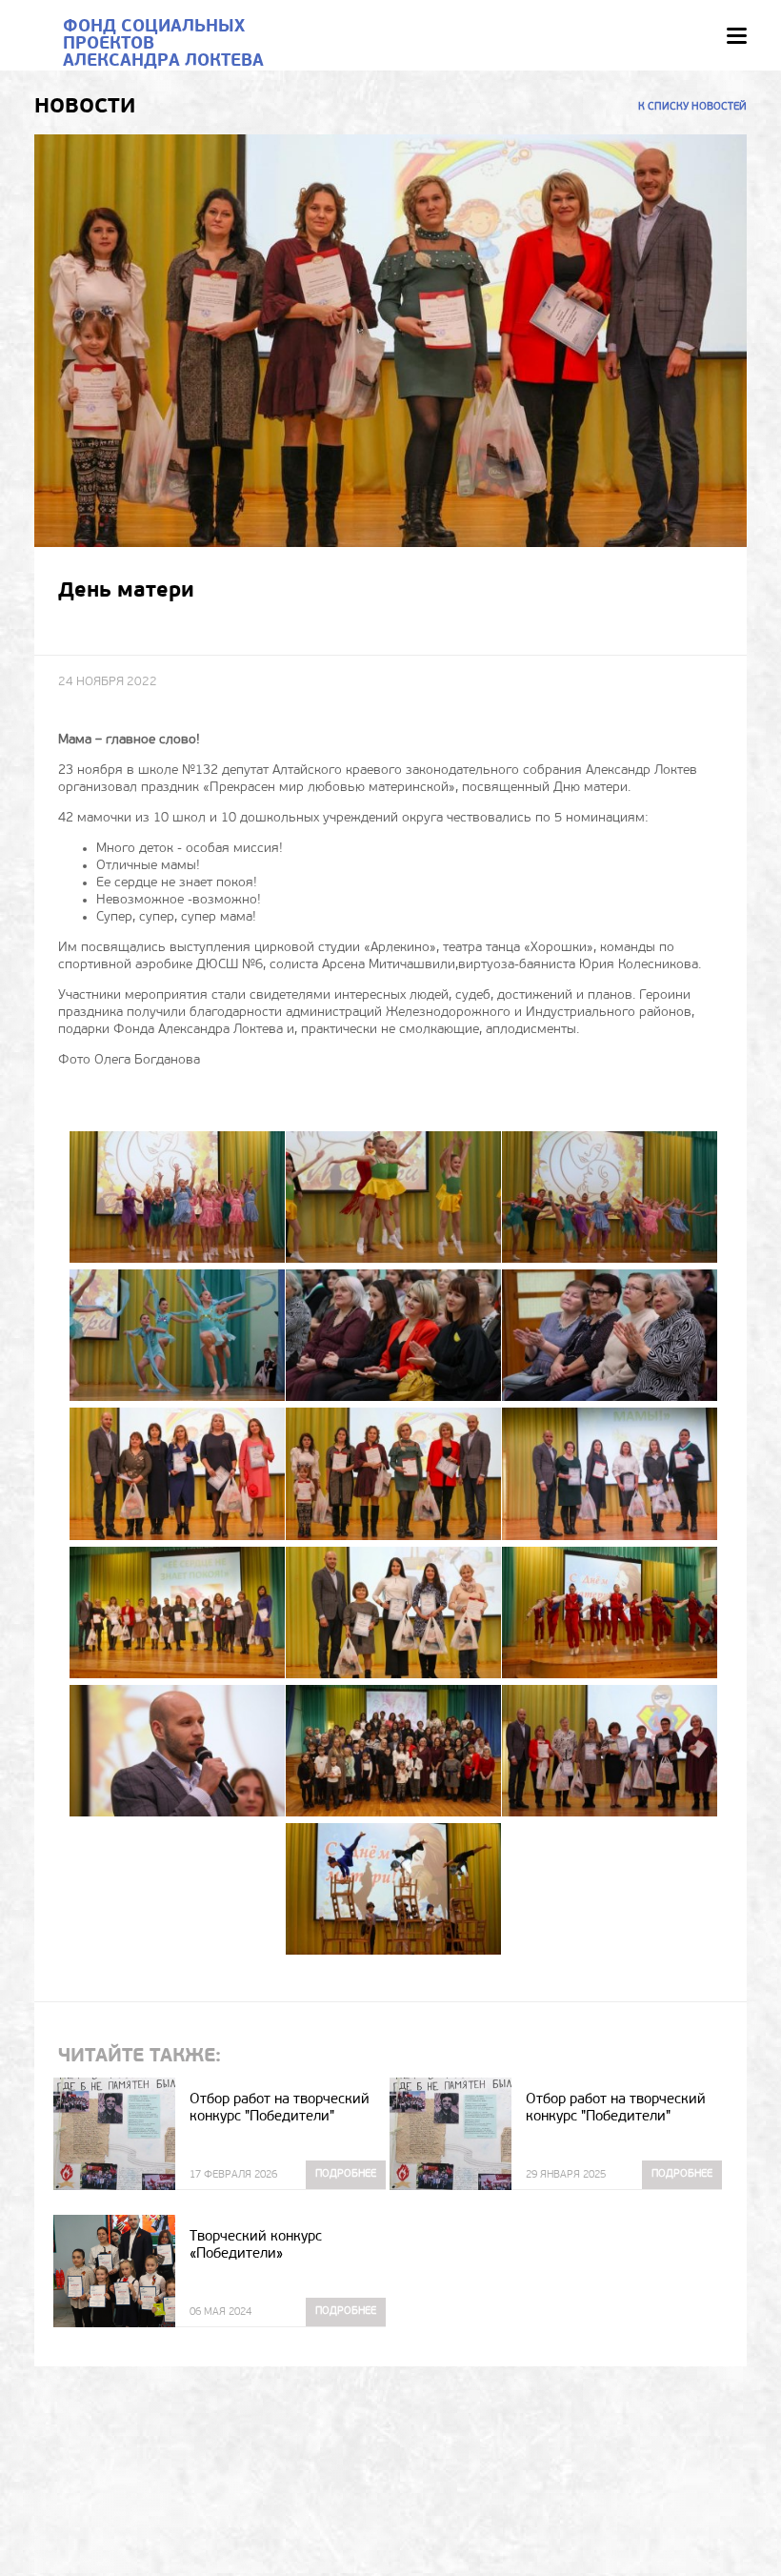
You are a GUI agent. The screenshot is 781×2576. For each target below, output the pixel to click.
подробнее (346, 2174)
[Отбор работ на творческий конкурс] (114, 2134)
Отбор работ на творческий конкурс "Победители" (280, 2109)
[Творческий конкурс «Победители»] (114, 2271)
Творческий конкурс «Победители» (256, 2246)
